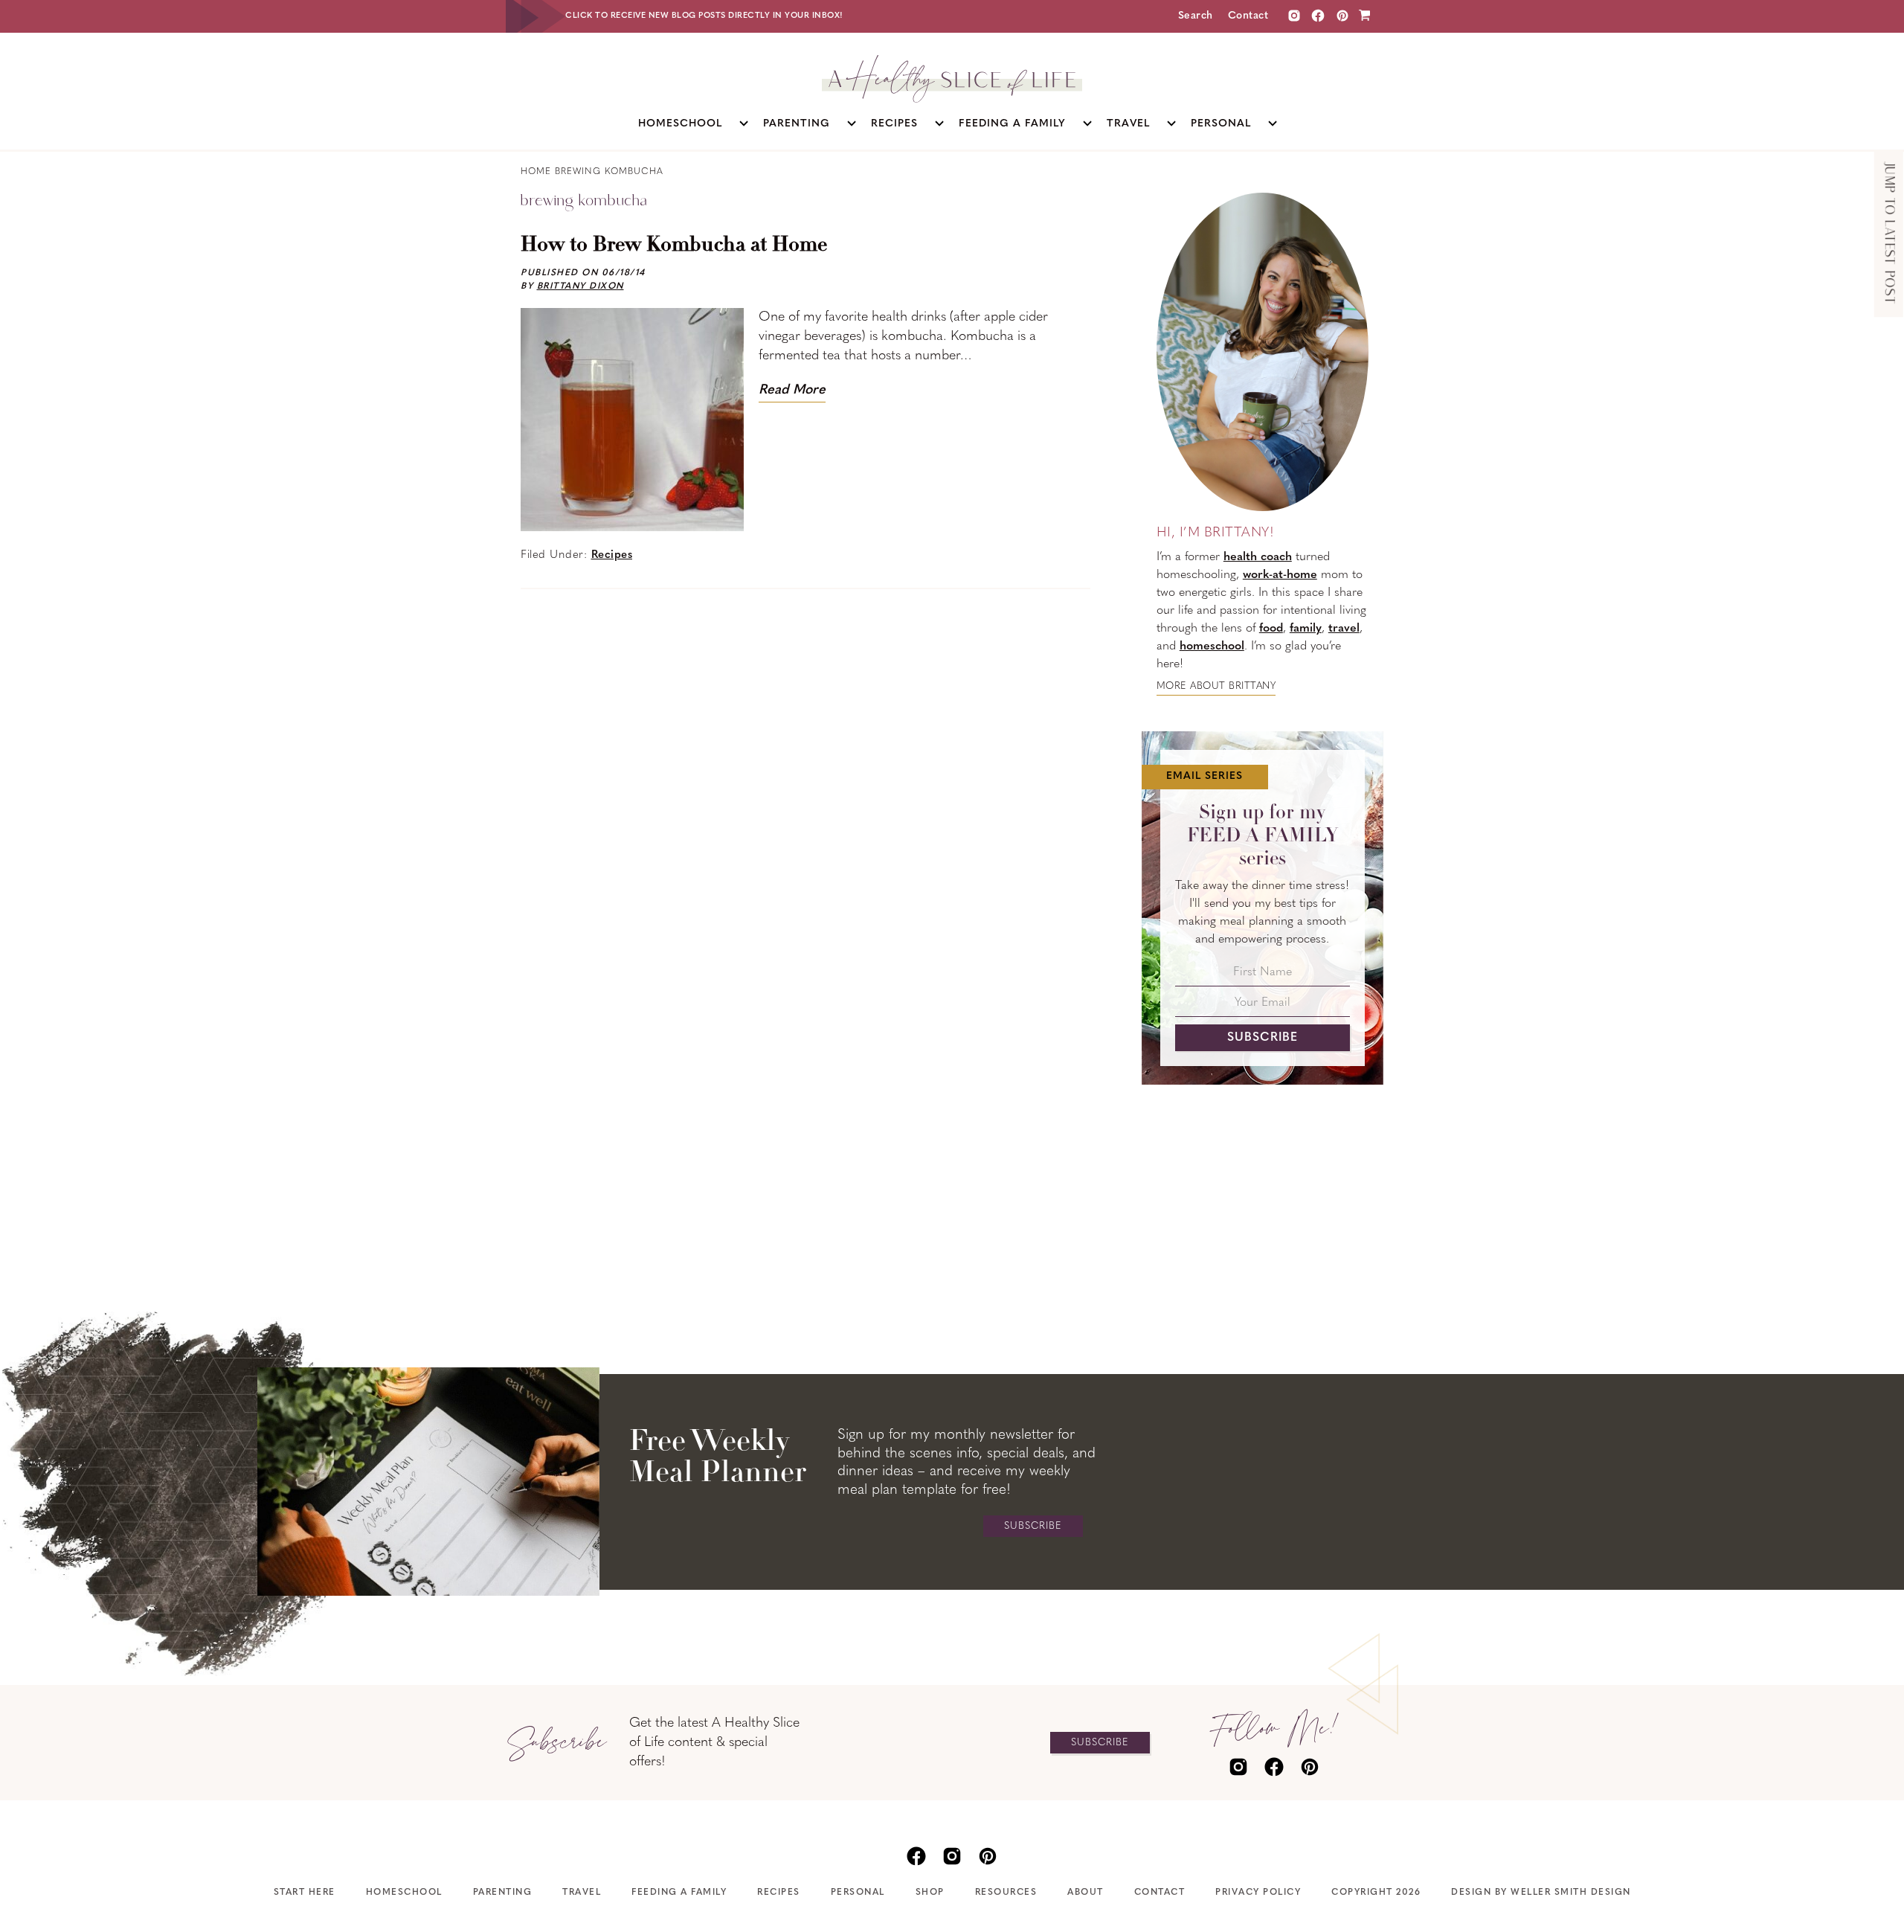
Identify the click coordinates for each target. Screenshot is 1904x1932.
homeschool (1212, 646)
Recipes (612, 555)
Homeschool (404, 1893)
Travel (582, 1893)
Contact (1248, 16)
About (1086, 1893)
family (1306, 629)
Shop (930, 1893)
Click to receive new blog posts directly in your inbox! (704, 16)
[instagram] (1294, 16)
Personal (858, 1893)
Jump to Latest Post (1889, 234)
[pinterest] (1310, 1765)
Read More (792, 391)
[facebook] (1274, 1765)
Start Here (305, 1893)
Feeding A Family (679, 1893)
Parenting (503, 1893)
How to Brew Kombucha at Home (674, 245)
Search (1196, 16)
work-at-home (1280, 575)
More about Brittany (1216, 686)
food (1271, 629)
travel (1344, 629)
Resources (1006, 1893)
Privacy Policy (1258, 1893)
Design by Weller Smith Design (1541, 1893)
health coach (1258, 557)
